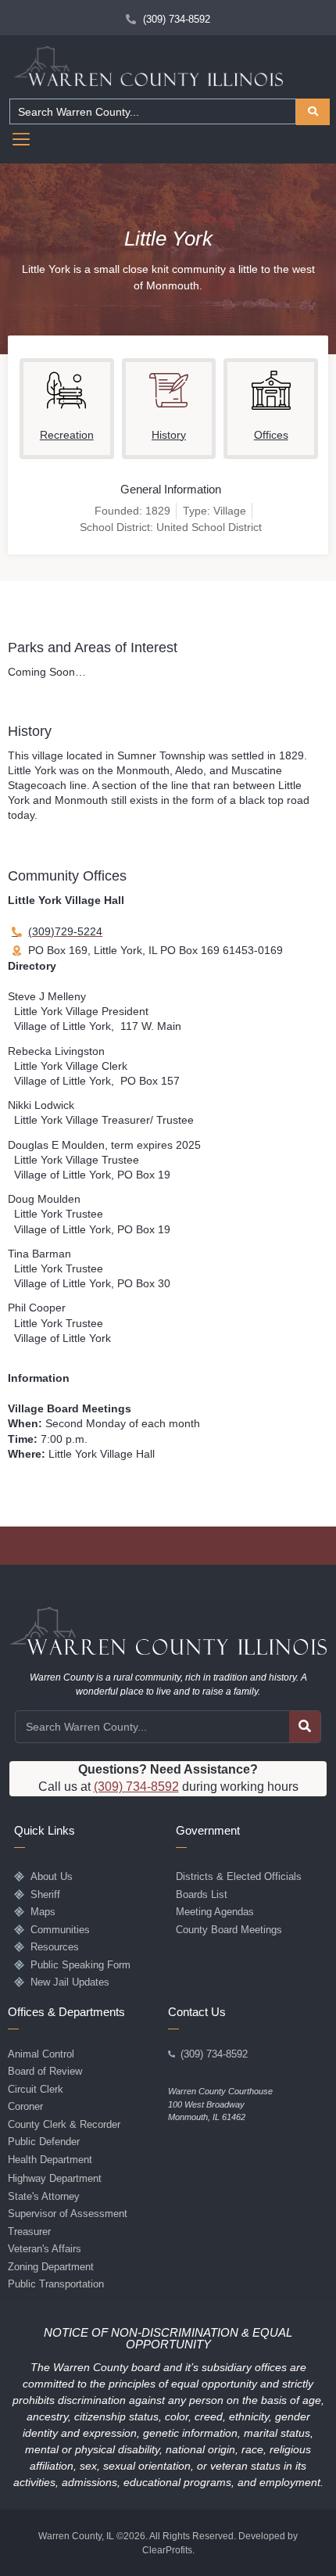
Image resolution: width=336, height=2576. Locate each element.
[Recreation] (66, 390)
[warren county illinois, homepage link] (148, 66)
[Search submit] (313, 112)
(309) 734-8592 (136, 1787)
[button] (21, 141)
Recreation (67, 435)
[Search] (305, 1727)
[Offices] (271, 390)
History (169, 435)
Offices (271, 435)
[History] (169, 390)
